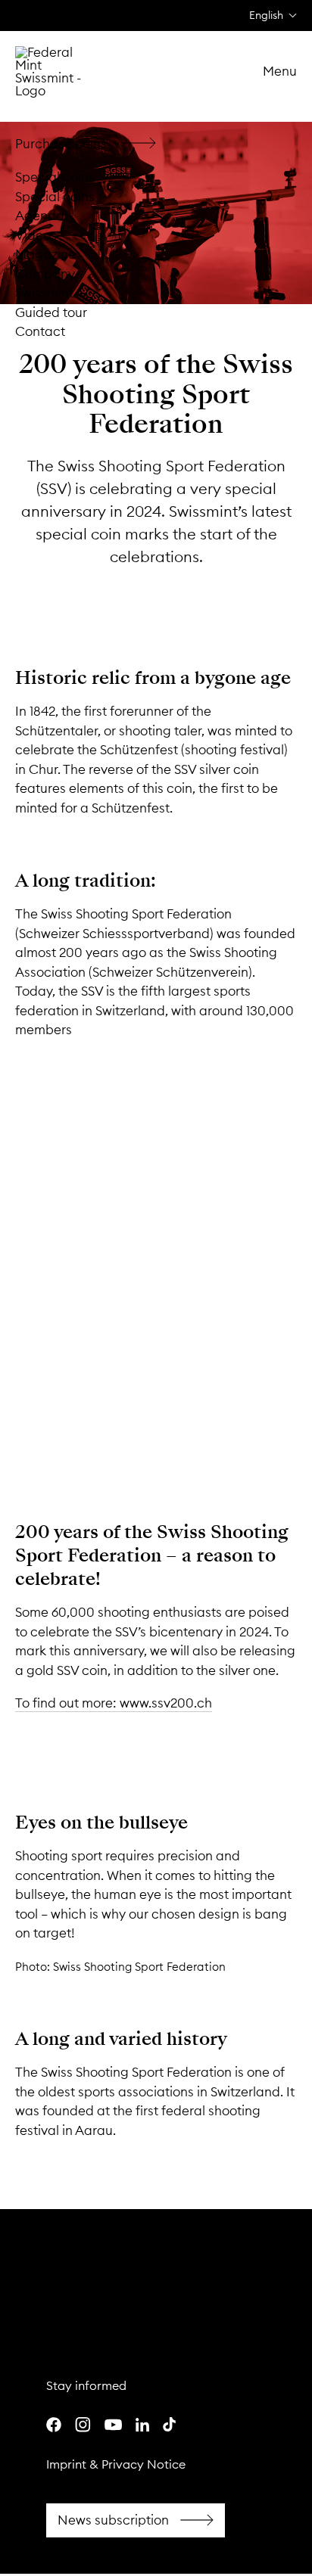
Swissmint (44, 293)
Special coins (55, 177)
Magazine (45, 254)
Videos (36, 235)
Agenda (40, 216)
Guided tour (51, 312)
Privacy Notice (144, 2464)
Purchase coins (91, 144)
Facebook (136, 2521)
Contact (40, 331)
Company (45, 274)
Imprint (66, 2464)
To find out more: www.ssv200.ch (114, 1703)
